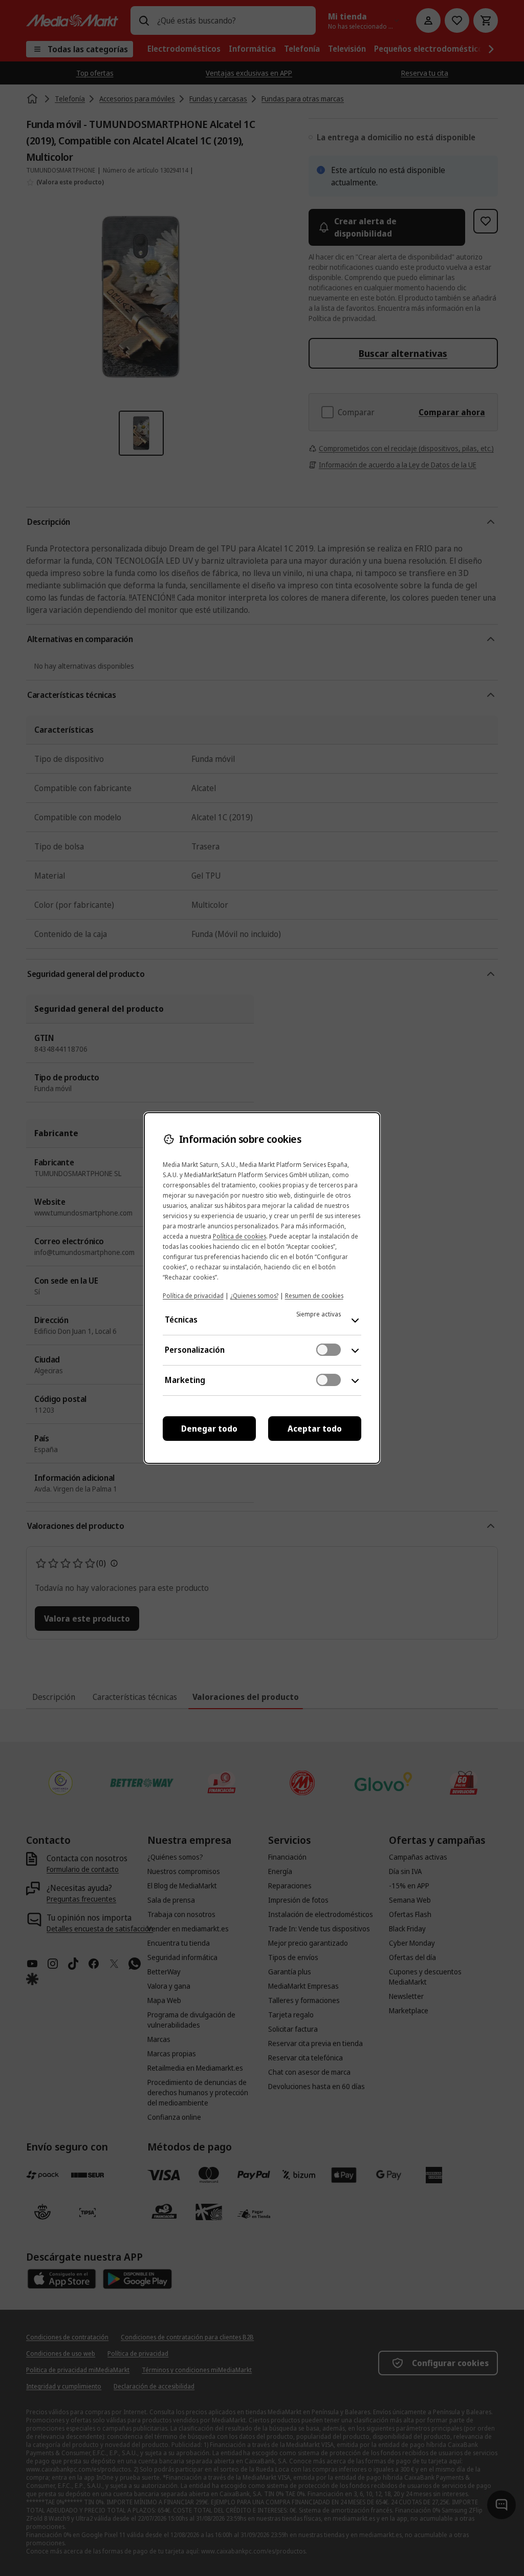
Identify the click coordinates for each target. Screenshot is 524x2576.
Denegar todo (209, 1429)
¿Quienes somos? (254, 1296)
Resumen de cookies (314, 1296)
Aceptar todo (315, 1429)
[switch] (329, 1350)
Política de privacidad (193, 1296)
